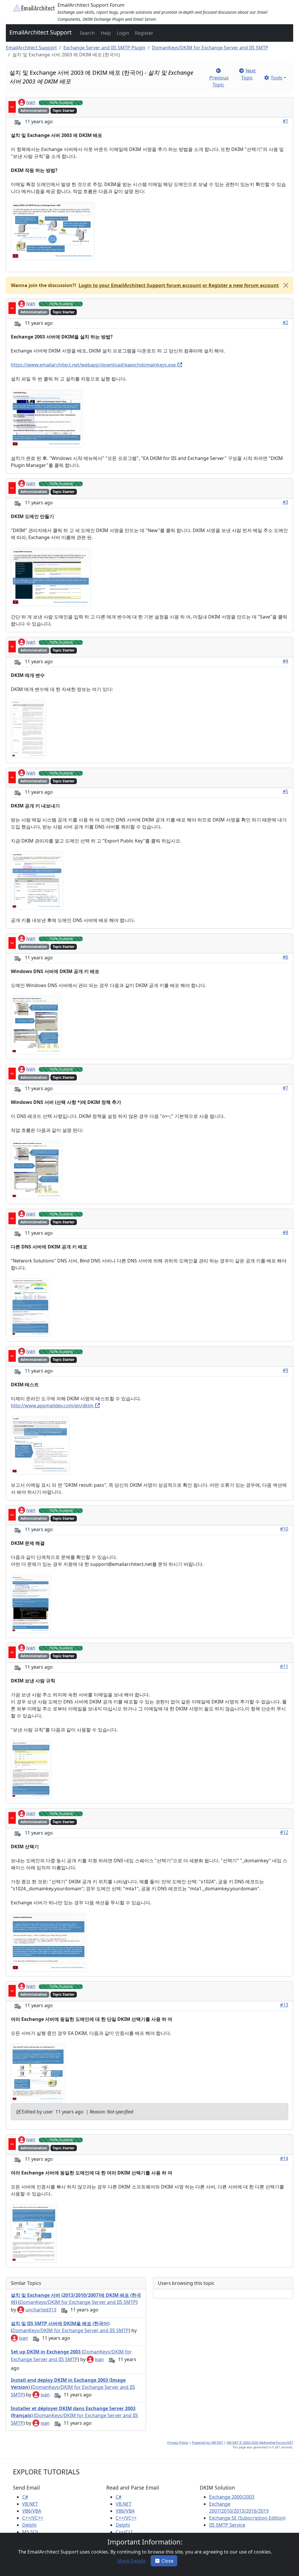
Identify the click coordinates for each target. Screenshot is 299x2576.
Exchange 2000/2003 (232, 2497)
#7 (285, 1088)
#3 (285, 502)
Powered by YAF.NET (207, 2442)
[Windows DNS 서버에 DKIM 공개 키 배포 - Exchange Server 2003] (36, 1025)
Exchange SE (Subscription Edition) (247, 2518)
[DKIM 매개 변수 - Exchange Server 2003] (28, 728)
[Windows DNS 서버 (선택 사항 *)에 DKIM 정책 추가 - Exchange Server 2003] (36, 1169)
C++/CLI (124, 2532)
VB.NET (30, 2504)
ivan (31, 102)
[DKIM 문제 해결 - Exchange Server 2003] (31, 1603)
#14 (284, 2158)
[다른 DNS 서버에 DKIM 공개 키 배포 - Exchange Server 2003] (30, 1307)
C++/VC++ (33, 2518)
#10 (284, 1529)
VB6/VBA (32, 2511)
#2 (285, 322)
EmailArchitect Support (40, 32)
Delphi (29, 2525)
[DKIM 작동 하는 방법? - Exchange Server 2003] (53, 231)
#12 (284, 1832)
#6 (285, 957)
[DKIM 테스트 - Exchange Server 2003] (40, 1445)
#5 (285, 791)
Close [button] (167, 2561)
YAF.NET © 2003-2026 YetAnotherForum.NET (260, 2442)
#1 (285, 121)
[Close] (286, 285)
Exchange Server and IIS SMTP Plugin (104, 48)
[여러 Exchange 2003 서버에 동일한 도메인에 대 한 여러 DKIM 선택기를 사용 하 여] (34, 2233)
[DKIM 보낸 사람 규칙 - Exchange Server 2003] (31, 1769)
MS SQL (31, 2532)
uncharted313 (41, 2310)
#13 (284, 2005)
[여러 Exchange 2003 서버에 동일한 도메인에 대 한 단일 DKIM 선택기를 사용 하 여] (38, 2073)
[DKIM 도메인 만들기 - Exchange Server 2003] (51, 577)
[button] (87, 33)
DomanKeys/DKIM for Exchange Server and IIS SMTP (210, 48)
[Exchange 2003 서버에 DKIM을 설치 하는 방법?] (47, 418)
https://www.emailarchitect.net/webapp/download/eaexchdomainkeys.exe (94, 365)
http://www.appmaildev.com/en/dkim (53, 1406)
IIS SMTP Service (227, 2525)
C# (25, 2497)
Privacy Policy (178, 2442)
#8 (285, 1232)
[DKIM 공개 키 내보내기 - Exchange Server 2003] (37, 880)
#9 (285, 1370)
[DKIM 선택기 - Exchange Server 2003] (49, 1942)
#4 (285, 661)
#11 (284, 1666)
